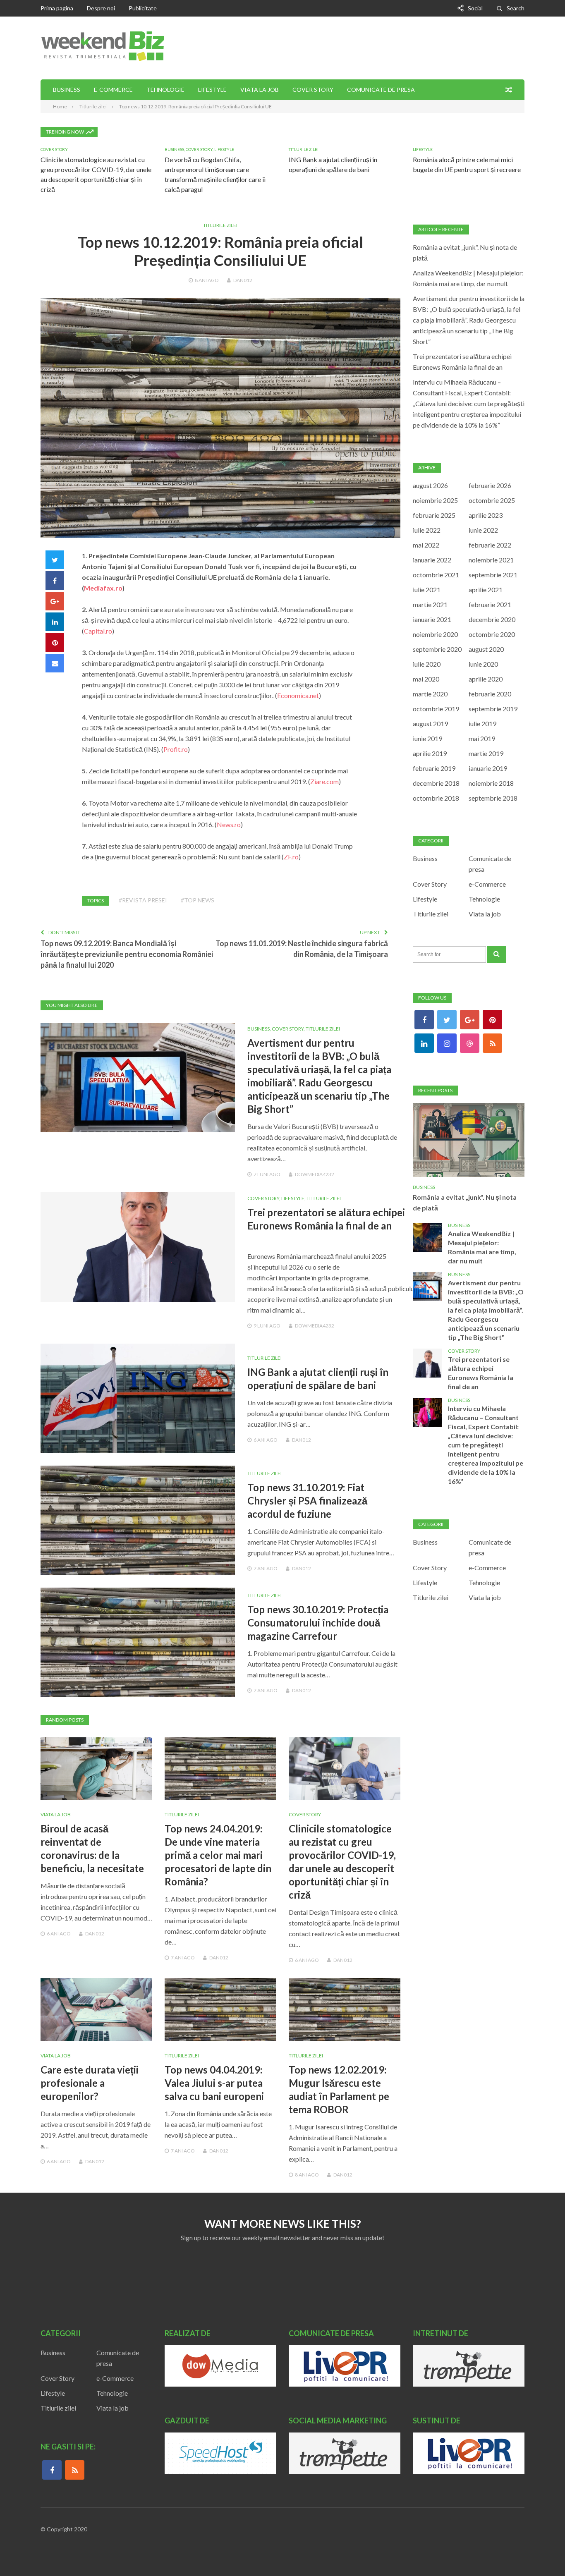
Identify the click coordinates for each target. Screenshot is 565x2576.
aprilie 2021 (486, 590)
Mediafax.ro (103, 588)
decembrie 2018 (436, 783)
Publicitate (143, 8)
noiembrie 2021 (491, 560)
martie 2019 (486, 753)
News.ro (229, 824)
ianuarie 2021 (432, 619)
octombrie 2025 (492, 500)
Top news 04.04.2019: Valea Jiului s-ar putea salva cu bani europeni (214, 2083)
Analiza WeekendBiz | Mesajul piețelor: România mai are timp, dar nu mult (482, 1247)
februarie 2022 (490, 545)
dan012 (243, 280)
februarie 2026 (490, 485)
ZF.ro (291, 857)
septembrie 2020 (437, 649)
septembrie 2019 (493, 709)
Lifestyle (212, 90)
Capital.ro (98, 631)
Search (516, 8)
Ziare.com (324, 781)
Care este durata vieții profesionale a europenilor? (90, 2083)
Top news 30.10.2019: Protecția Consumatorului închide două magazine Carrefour (318, 1623)
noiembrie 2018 (491, 783)
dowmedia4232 (315, 1174)
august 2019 (430, 724)
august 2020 (486, 649)
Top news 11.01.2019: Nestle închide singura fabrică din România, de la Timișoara (302, 949)
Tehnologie (165, 90)
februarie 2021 (490, 604)
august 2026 (430, 485)
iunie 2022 (483, 530)
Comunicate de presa (381, 90)
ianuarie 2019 (488, 768)
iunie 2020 (483, 664)
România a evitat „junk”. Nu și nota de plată (465, 1202)
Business (67, 90)
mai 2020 (426, 679)
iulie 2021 (427, 590)
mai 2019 (482, 738)
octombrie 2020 (492, 634)
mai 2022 (426, 545)
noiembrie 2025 (435, 500)
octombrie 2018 (436, 798)
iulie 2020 (427, 664)
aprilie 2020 (486, 679)
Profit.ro (176, 749)
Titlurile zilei (304, 149)
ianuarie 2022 (432, 560)
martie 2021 (430, 604)
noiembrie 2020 (435, 634)
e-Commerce (113, 90)
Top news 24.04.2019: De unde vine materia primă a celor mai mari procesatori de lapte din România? (218, 1855)
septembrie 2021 (493, 575)
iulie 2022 (427, 530)
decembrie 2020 (492, 619)
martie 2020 (430, 694)
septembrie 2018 (493, 798)
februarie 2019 (434, 768)
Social (475, 8)
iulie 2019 (482, 724)
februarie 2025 (434, 515)
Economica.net (298, 695)
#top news (198, 900)
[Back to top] (542, 2553)
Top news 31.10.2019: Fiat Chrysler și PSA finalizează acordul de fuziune (307, 1501)
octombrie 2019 (436, 709)
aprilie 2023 (486, 515)
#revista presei (143, 900)
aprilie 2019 (430, 753)
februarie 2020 (490, 694)
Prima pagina (57, 8)
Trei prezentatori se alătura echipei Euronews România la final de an (481, 1373)
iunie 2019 (427, 738)
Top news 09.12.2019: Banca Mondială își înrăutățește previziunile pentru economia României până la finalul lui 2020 (127, 954)
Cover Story (313, 90)
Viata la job (260, 90)
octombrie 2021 (436, 575)
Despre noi (101, 8)
